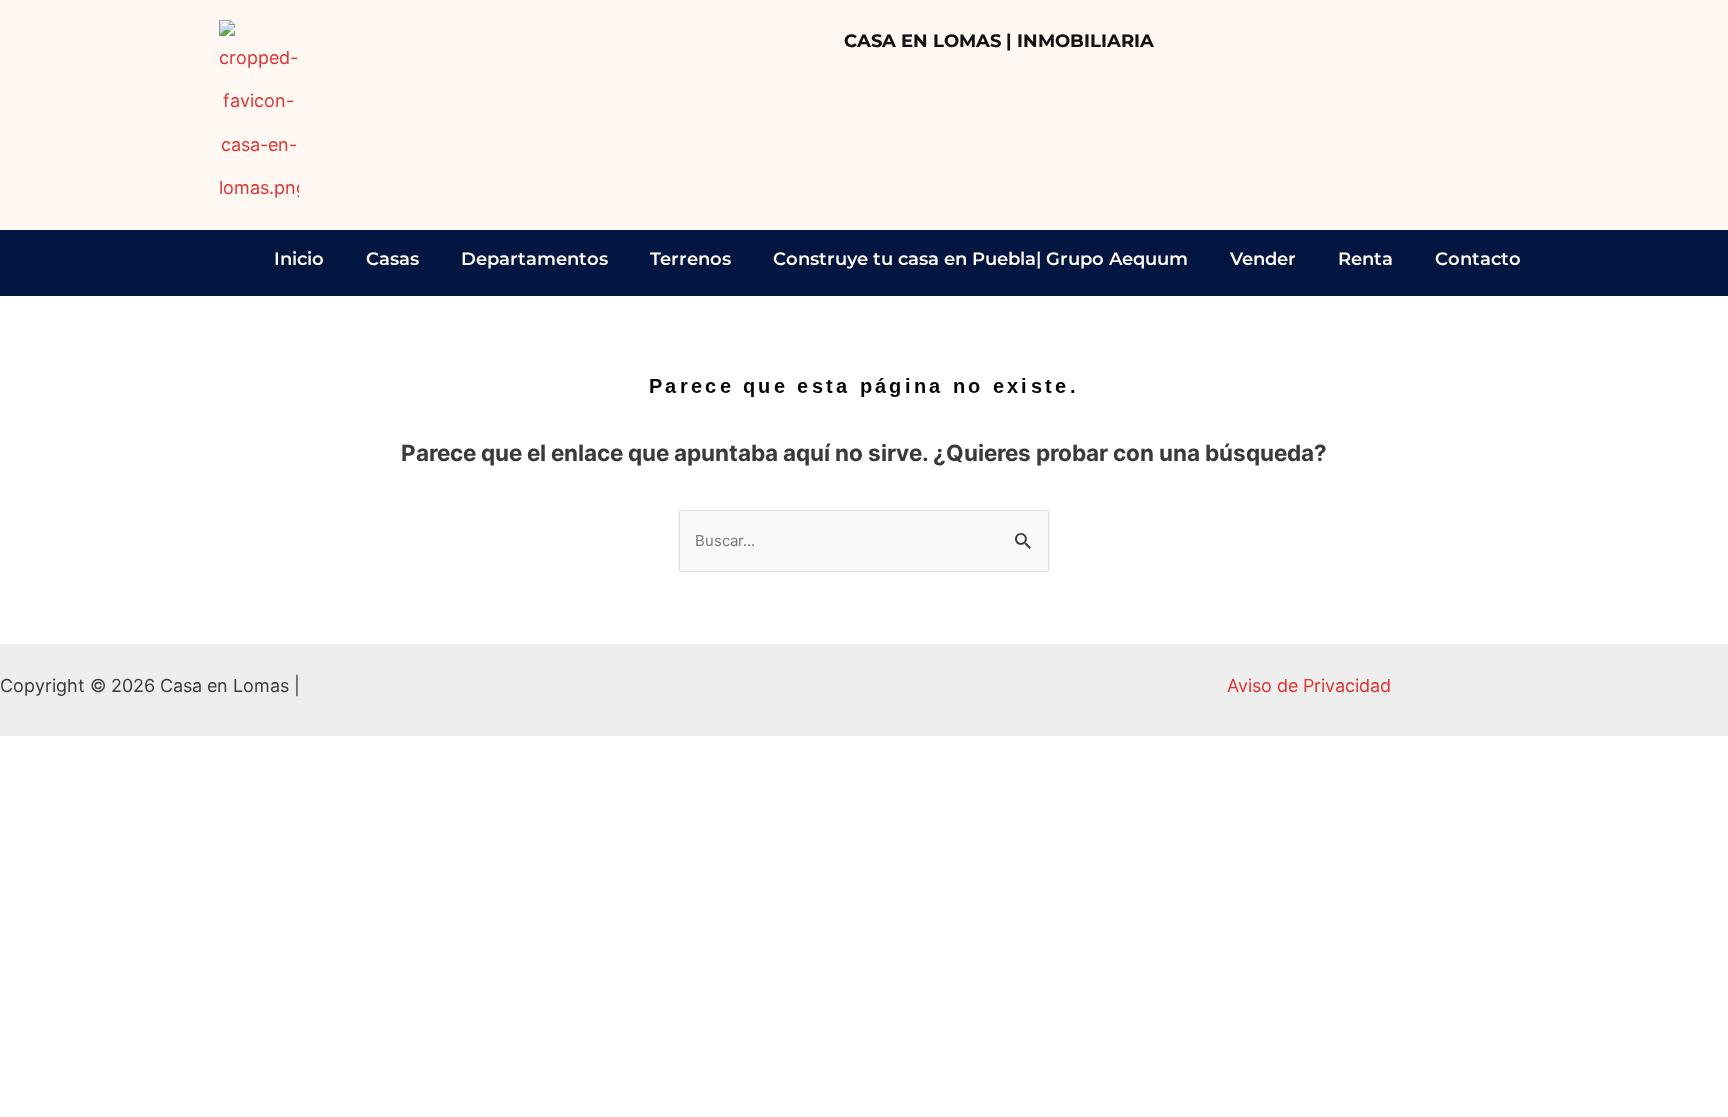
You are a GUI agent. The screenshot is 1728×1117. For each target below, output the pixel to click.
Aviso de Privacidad (1309, 685)
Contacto (1478, 259)
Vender (1263, 259)
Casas (392, 259)
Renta (1365, 259)
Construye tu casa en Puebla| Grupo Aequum (980, 259)
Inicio (299, 259)
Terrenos (690, 259)
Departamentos (534, 259)
